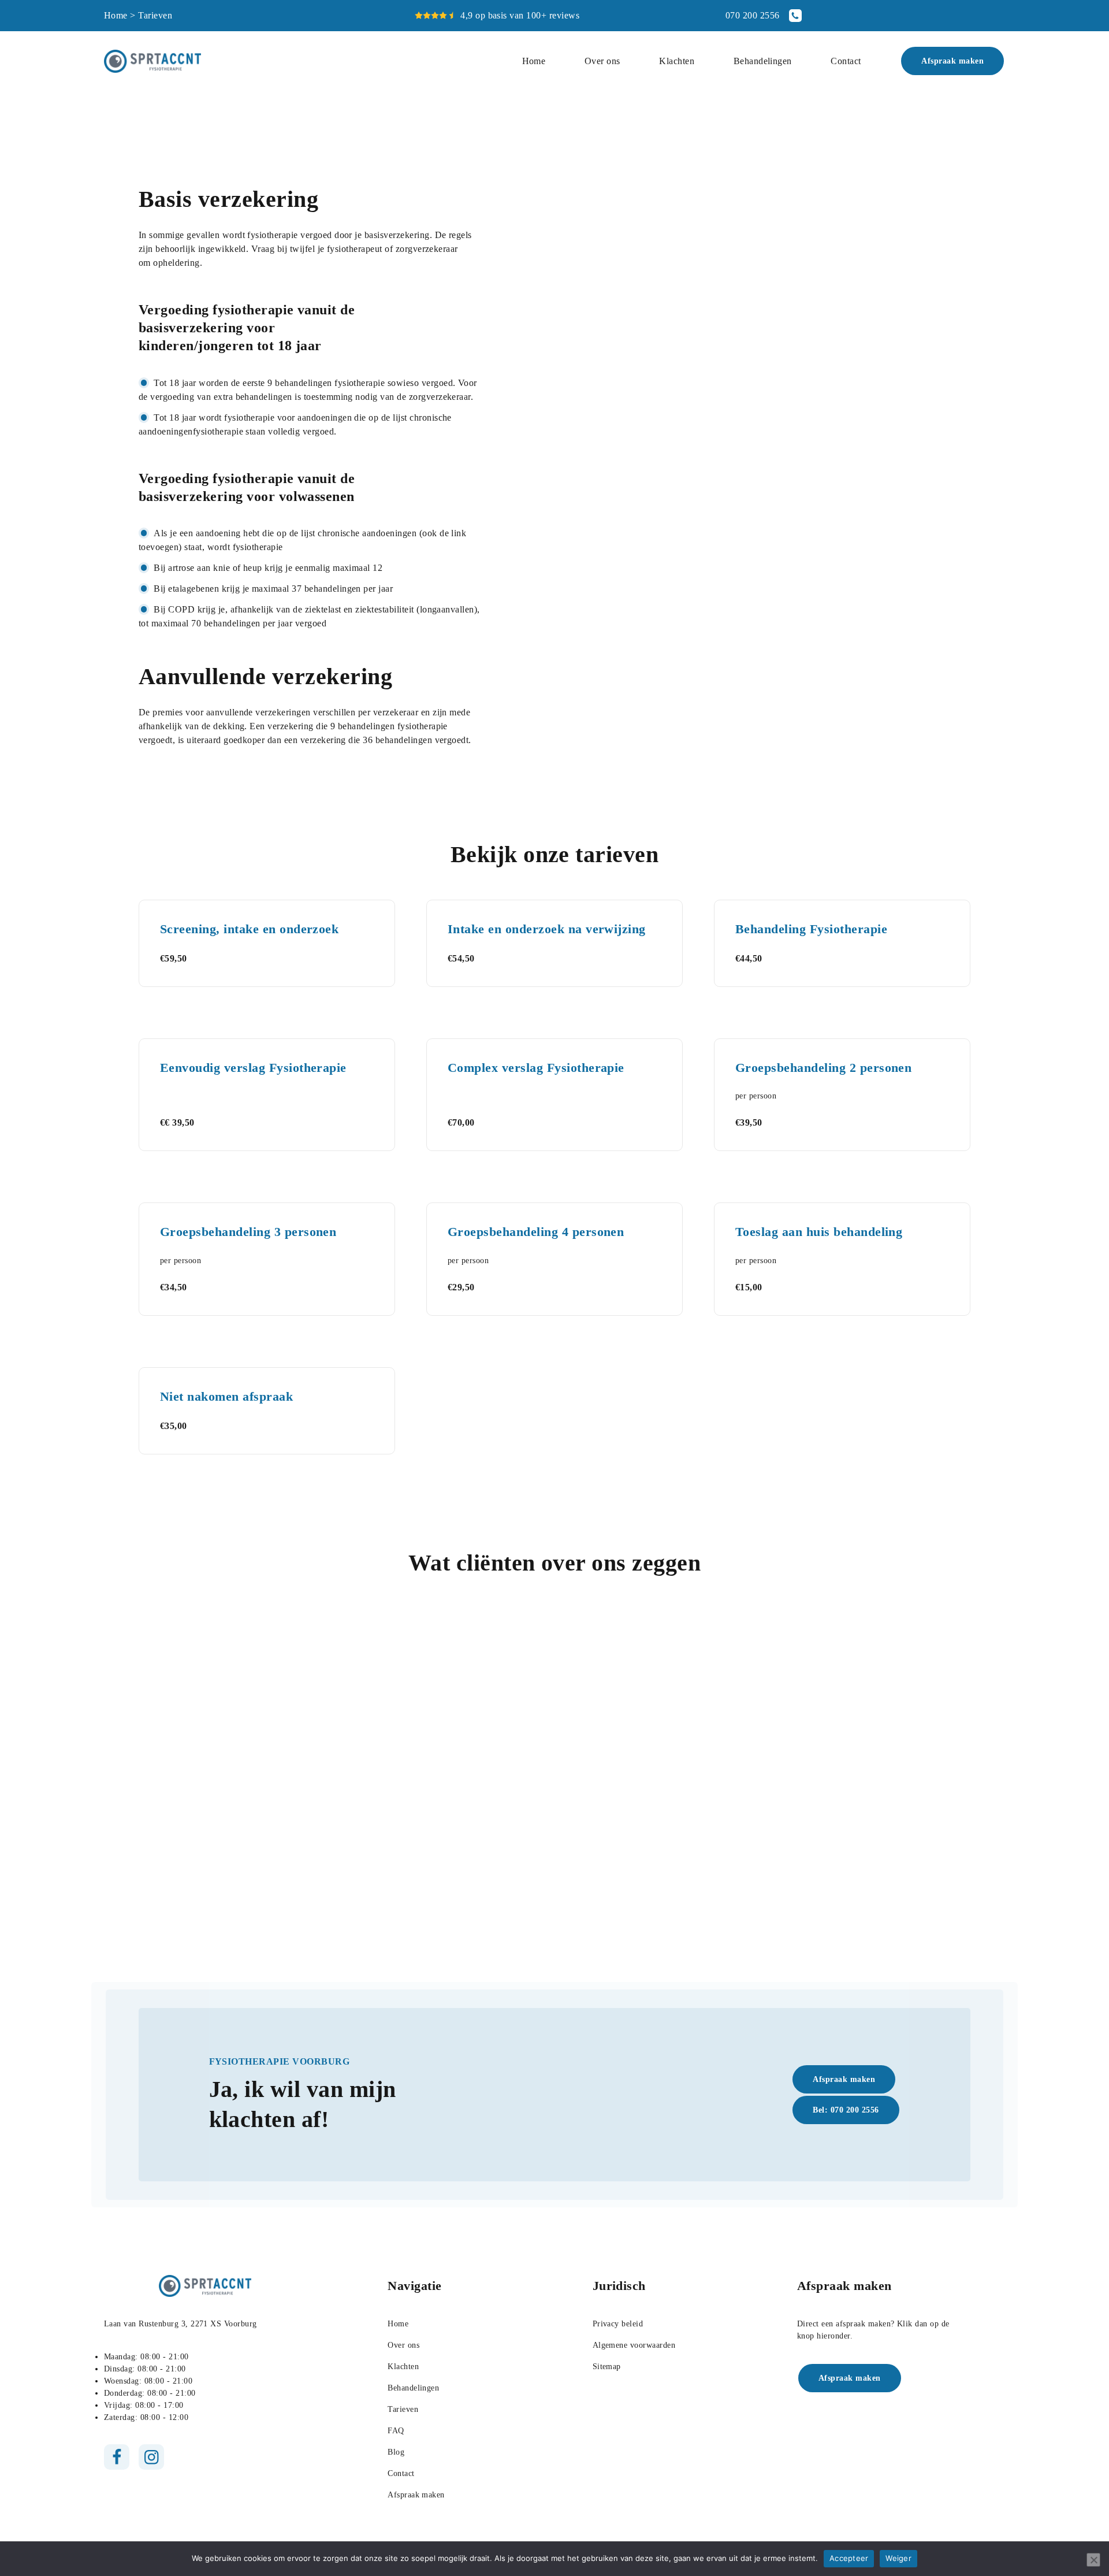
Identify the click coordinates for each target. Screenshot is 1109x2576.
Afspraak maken (952, 61)
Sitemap (607, 2367)
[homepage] (152, 61)
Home (116, 15)
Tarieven (403, 2409)
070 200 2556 (753, 15)
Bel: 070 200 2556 (846, 2110)
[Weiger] (1093, 2560)
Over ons (602, 61)
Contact (846, 61)
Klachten (677, 61)
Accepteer (849, 2558)
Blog (396, 2452)
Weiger (898, 2558)
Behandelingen (763, 61)
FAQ (396, 2431)
